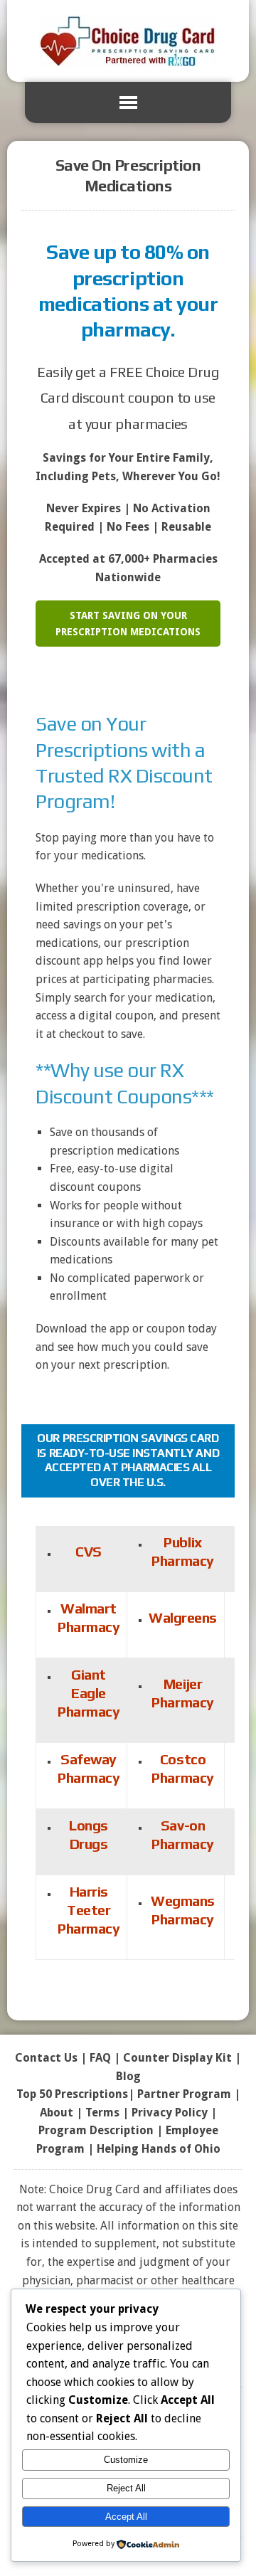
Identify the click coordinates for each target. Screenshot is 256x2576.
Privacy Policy (170, 2113)
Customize (126, 2460)
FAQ (100, 2058)
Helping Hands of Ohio (159, 2149)
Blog (128, 2076)
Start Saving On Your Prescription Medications (128, 623)
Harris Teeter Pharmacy (89, 1910)
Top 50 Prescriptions (72, 2094)
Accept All (126, 2517)
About (57, 2113)
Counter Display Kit (177, 2058)
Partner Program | (189, 2094)
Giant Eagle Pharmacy (89, 1693)
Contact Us (46, 2058)
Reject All (126, 2488)
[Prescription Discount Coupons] (128, 41)
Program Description (96, 2130)
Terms (102, 2113)
